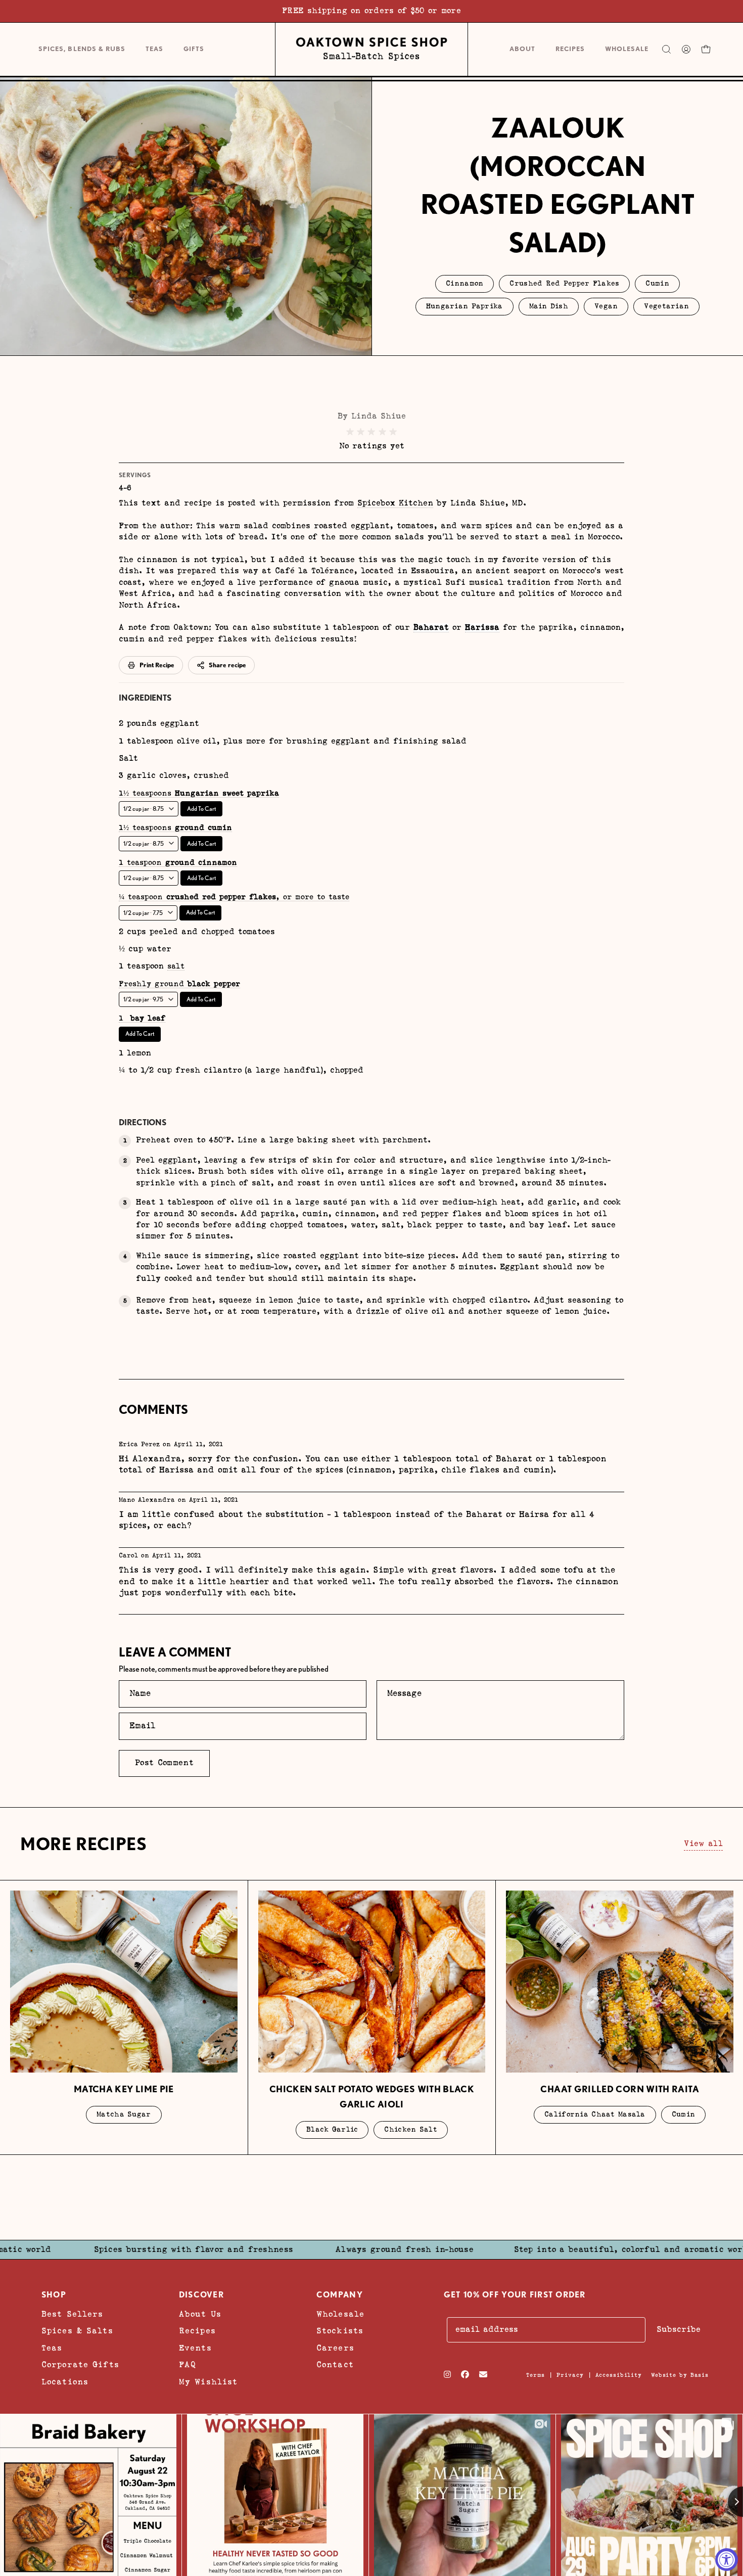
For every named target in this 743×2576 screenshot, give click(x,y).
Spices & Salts (77, 2331)
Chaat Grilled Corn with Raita (619, 2089)
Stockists (340, 2331)
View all (703, 1844)
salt (176, 966)
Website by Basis (680, 2375)
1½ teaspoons (199, 793)
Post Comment (164, 1763)
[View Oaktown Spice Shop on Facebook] (465, 2374)
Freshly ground (179, 984)
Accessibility (619, 2375)
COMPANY (340, 2295)
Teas (52, 2348)
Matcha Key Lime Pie (124, 2089)
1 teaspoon (178, 863)
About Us (200, 2314)
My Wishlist (208, 2382)
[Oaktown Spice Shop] (371, 49)
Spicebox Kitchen (395, 503)
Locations (65, 2382)
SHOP (54, 2295)
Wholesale (340, 2314)
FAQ (188, 2365)
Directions (143, 1122)
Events (195, 2348)
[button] (194, 49)
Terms (536, 2375)
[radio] (350, 432)
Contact (335, 2365)
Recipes (197, 2331)
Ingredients (145, 698)
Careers (335, 2348)
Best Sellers (72, 2314)
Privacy (570, 2375)
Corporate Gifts (80, 2365)
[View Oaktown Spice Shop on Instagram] (447, 2374)
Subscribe (679, 2330)
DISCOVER (201, 2295)
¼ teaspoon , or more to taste (234, 897)
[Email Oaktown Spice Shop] (483, 2374)
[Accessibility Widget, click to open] (727, 2560)
